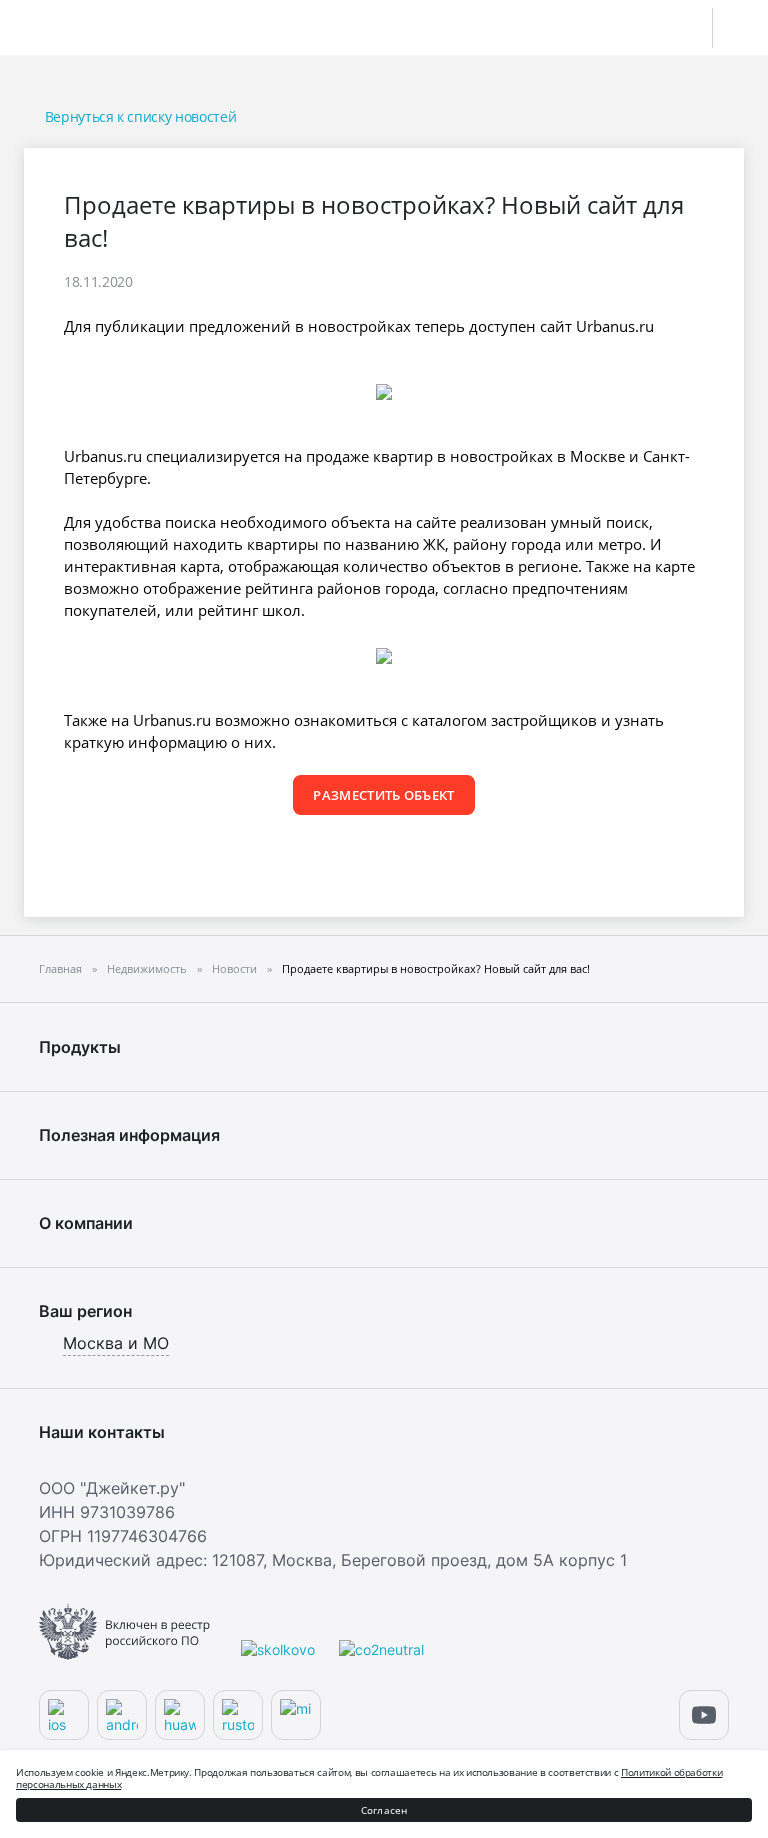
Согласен (384, 1810)
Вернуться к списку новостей (140, 116)
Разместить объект (384, 795)
